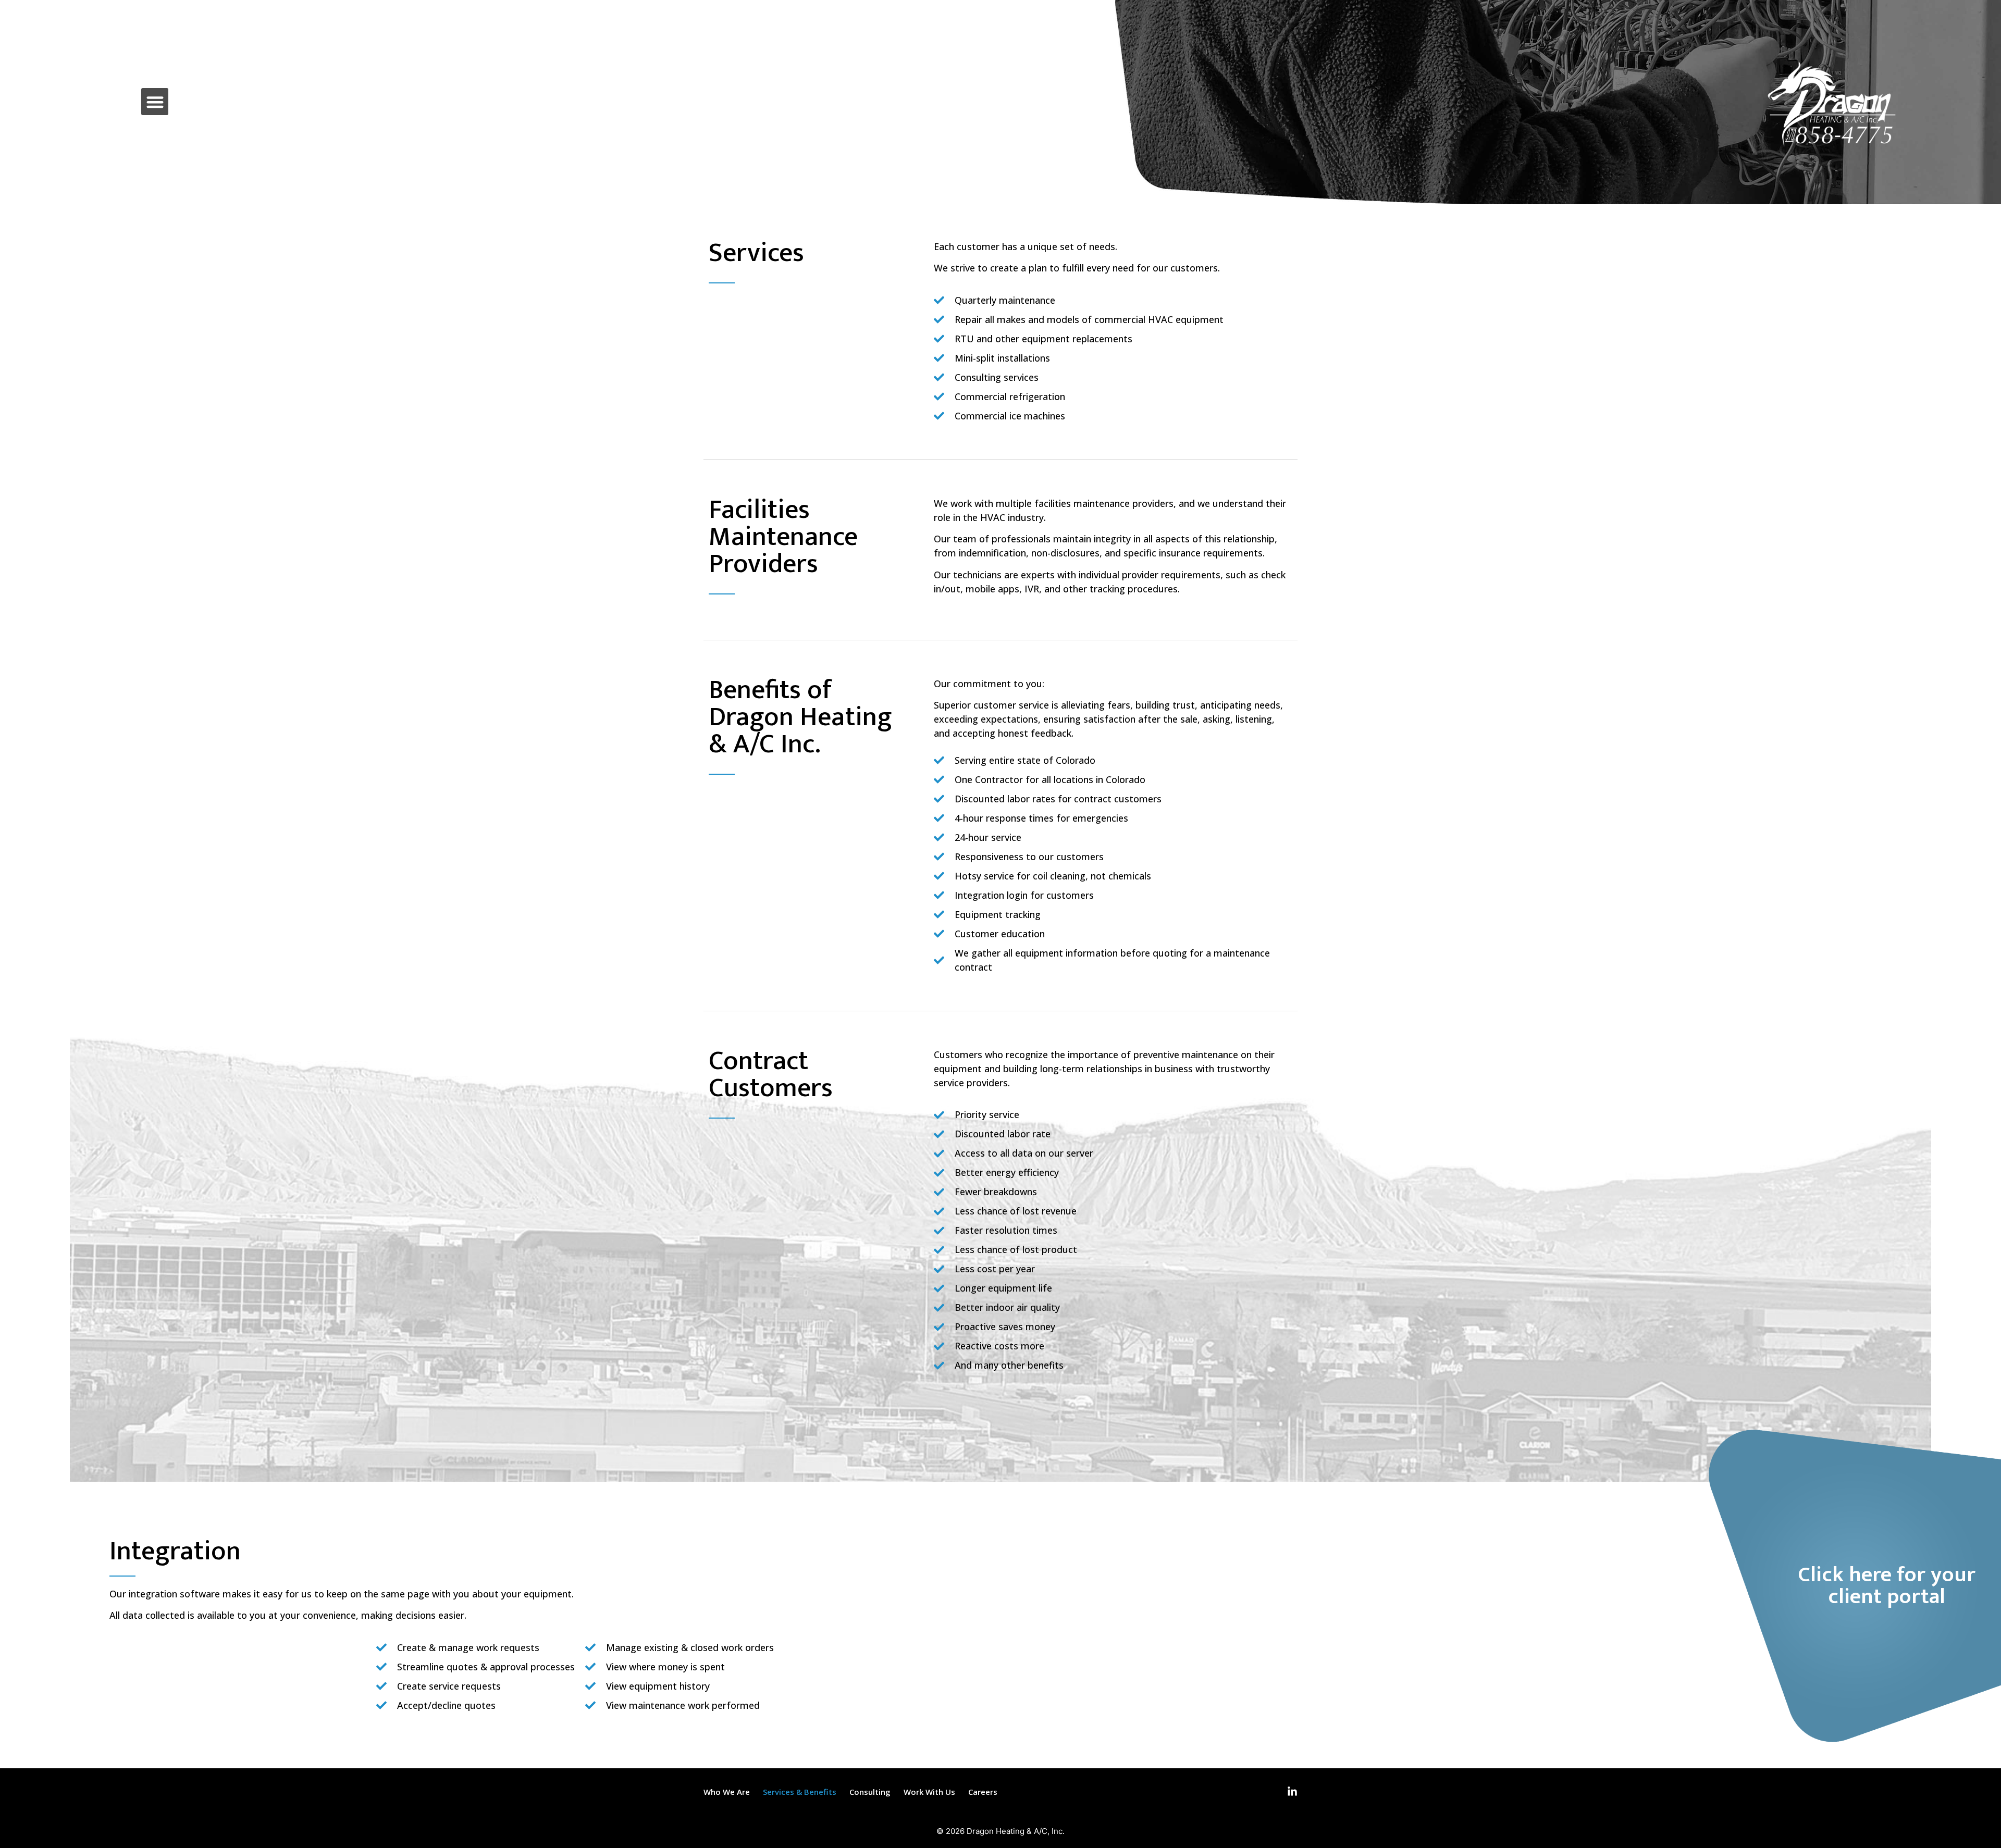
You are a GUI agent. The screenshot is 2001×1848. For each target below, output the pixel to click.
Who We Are (727, 1792)
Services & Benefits (800, 1792)
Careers (983, 1792)
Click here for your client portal (1887, 1586)
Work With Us (929, 1792)
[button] (155, 102)
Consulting (870, 1792)
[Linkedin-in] (1292, 1792)
